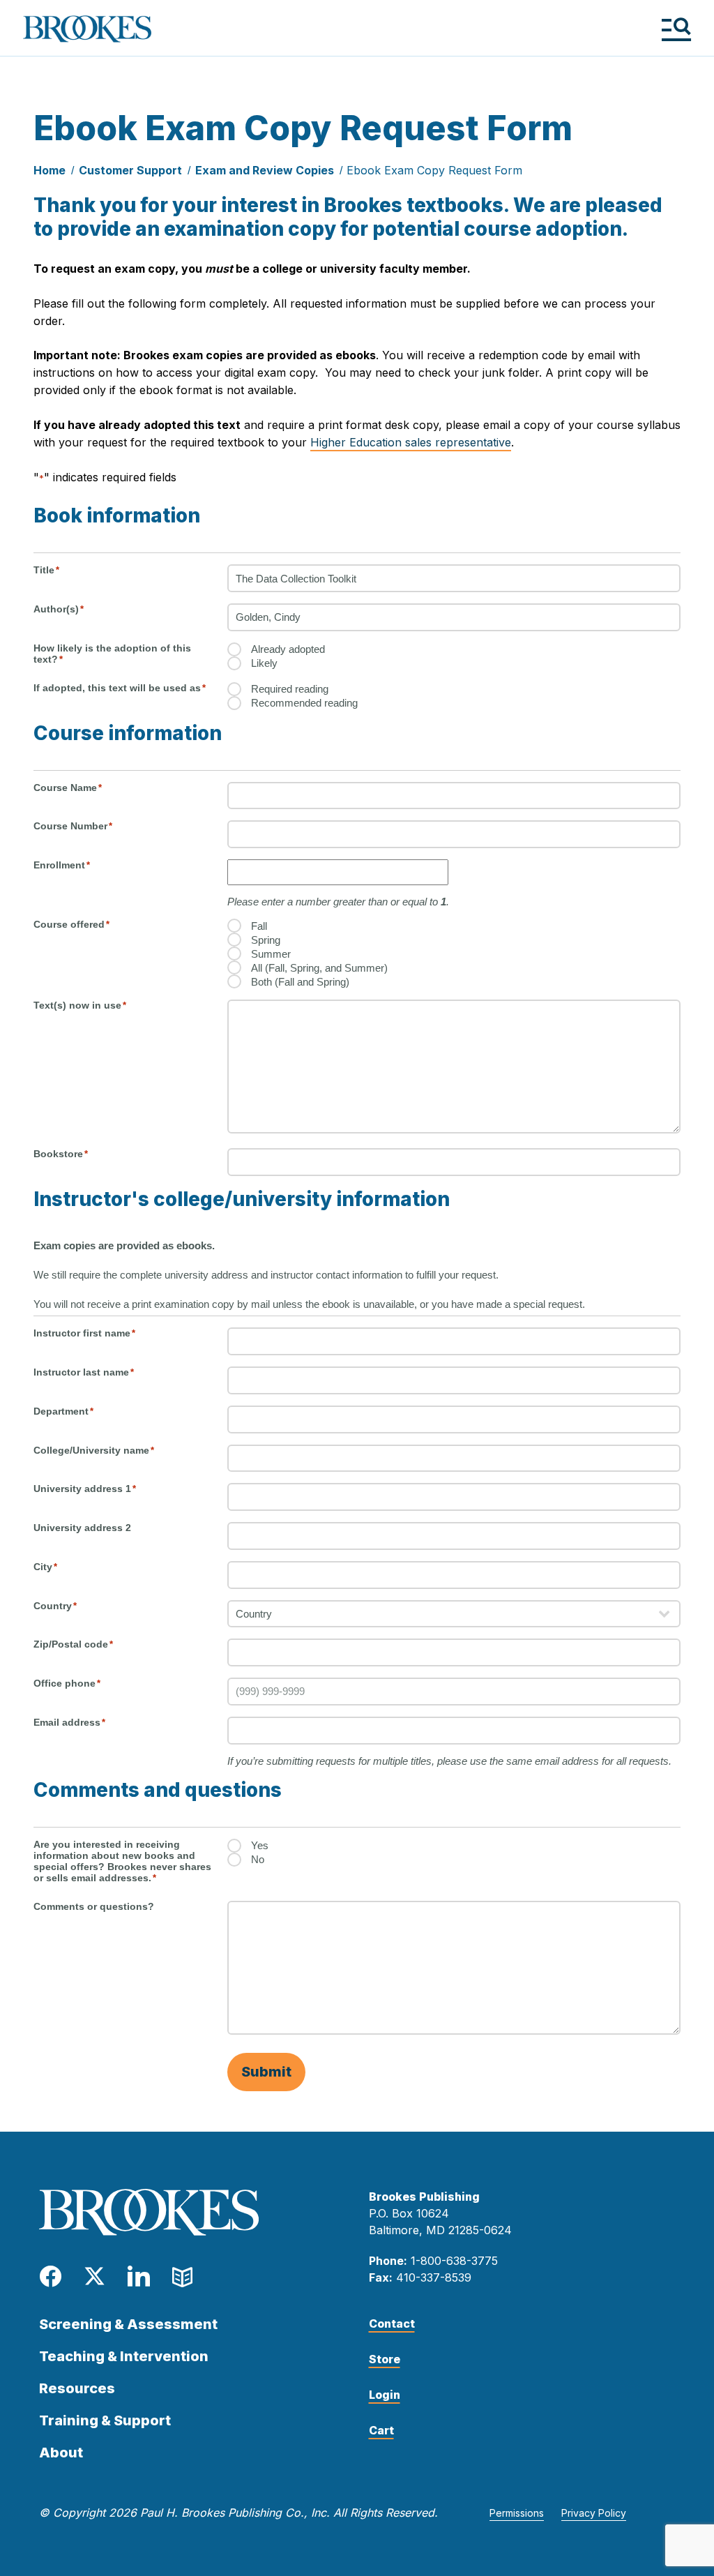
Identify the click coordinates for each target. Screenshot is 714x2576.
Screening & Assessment (128, 2324)
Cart (381, 2430)
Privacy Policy (594, 2513)
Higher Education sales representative (411, 442)
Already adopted (288, 649)
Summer (271, 954)
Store (385, 2359)
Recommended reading (304, 703)
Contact (392, 2323)
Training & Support (105, 2420)
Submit (266, 2072)
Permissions (517, 2513)
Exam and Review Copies (265, 170)
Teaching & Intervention (124, 2356)
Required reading (290, 689)
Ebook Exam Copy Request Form (434, 170)
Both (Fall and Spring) (300, 982)
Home (50, 170)
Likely (264, 663)
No (258, 1859)
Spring (266, 940)
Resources (77, 2388)
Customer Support (130, 170)
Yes (260, 1845)
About (61, 2453)
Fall (259, 926)
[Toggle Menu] (676, 29)
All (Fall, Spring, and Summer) (319, 968)
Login (385, 2395)
